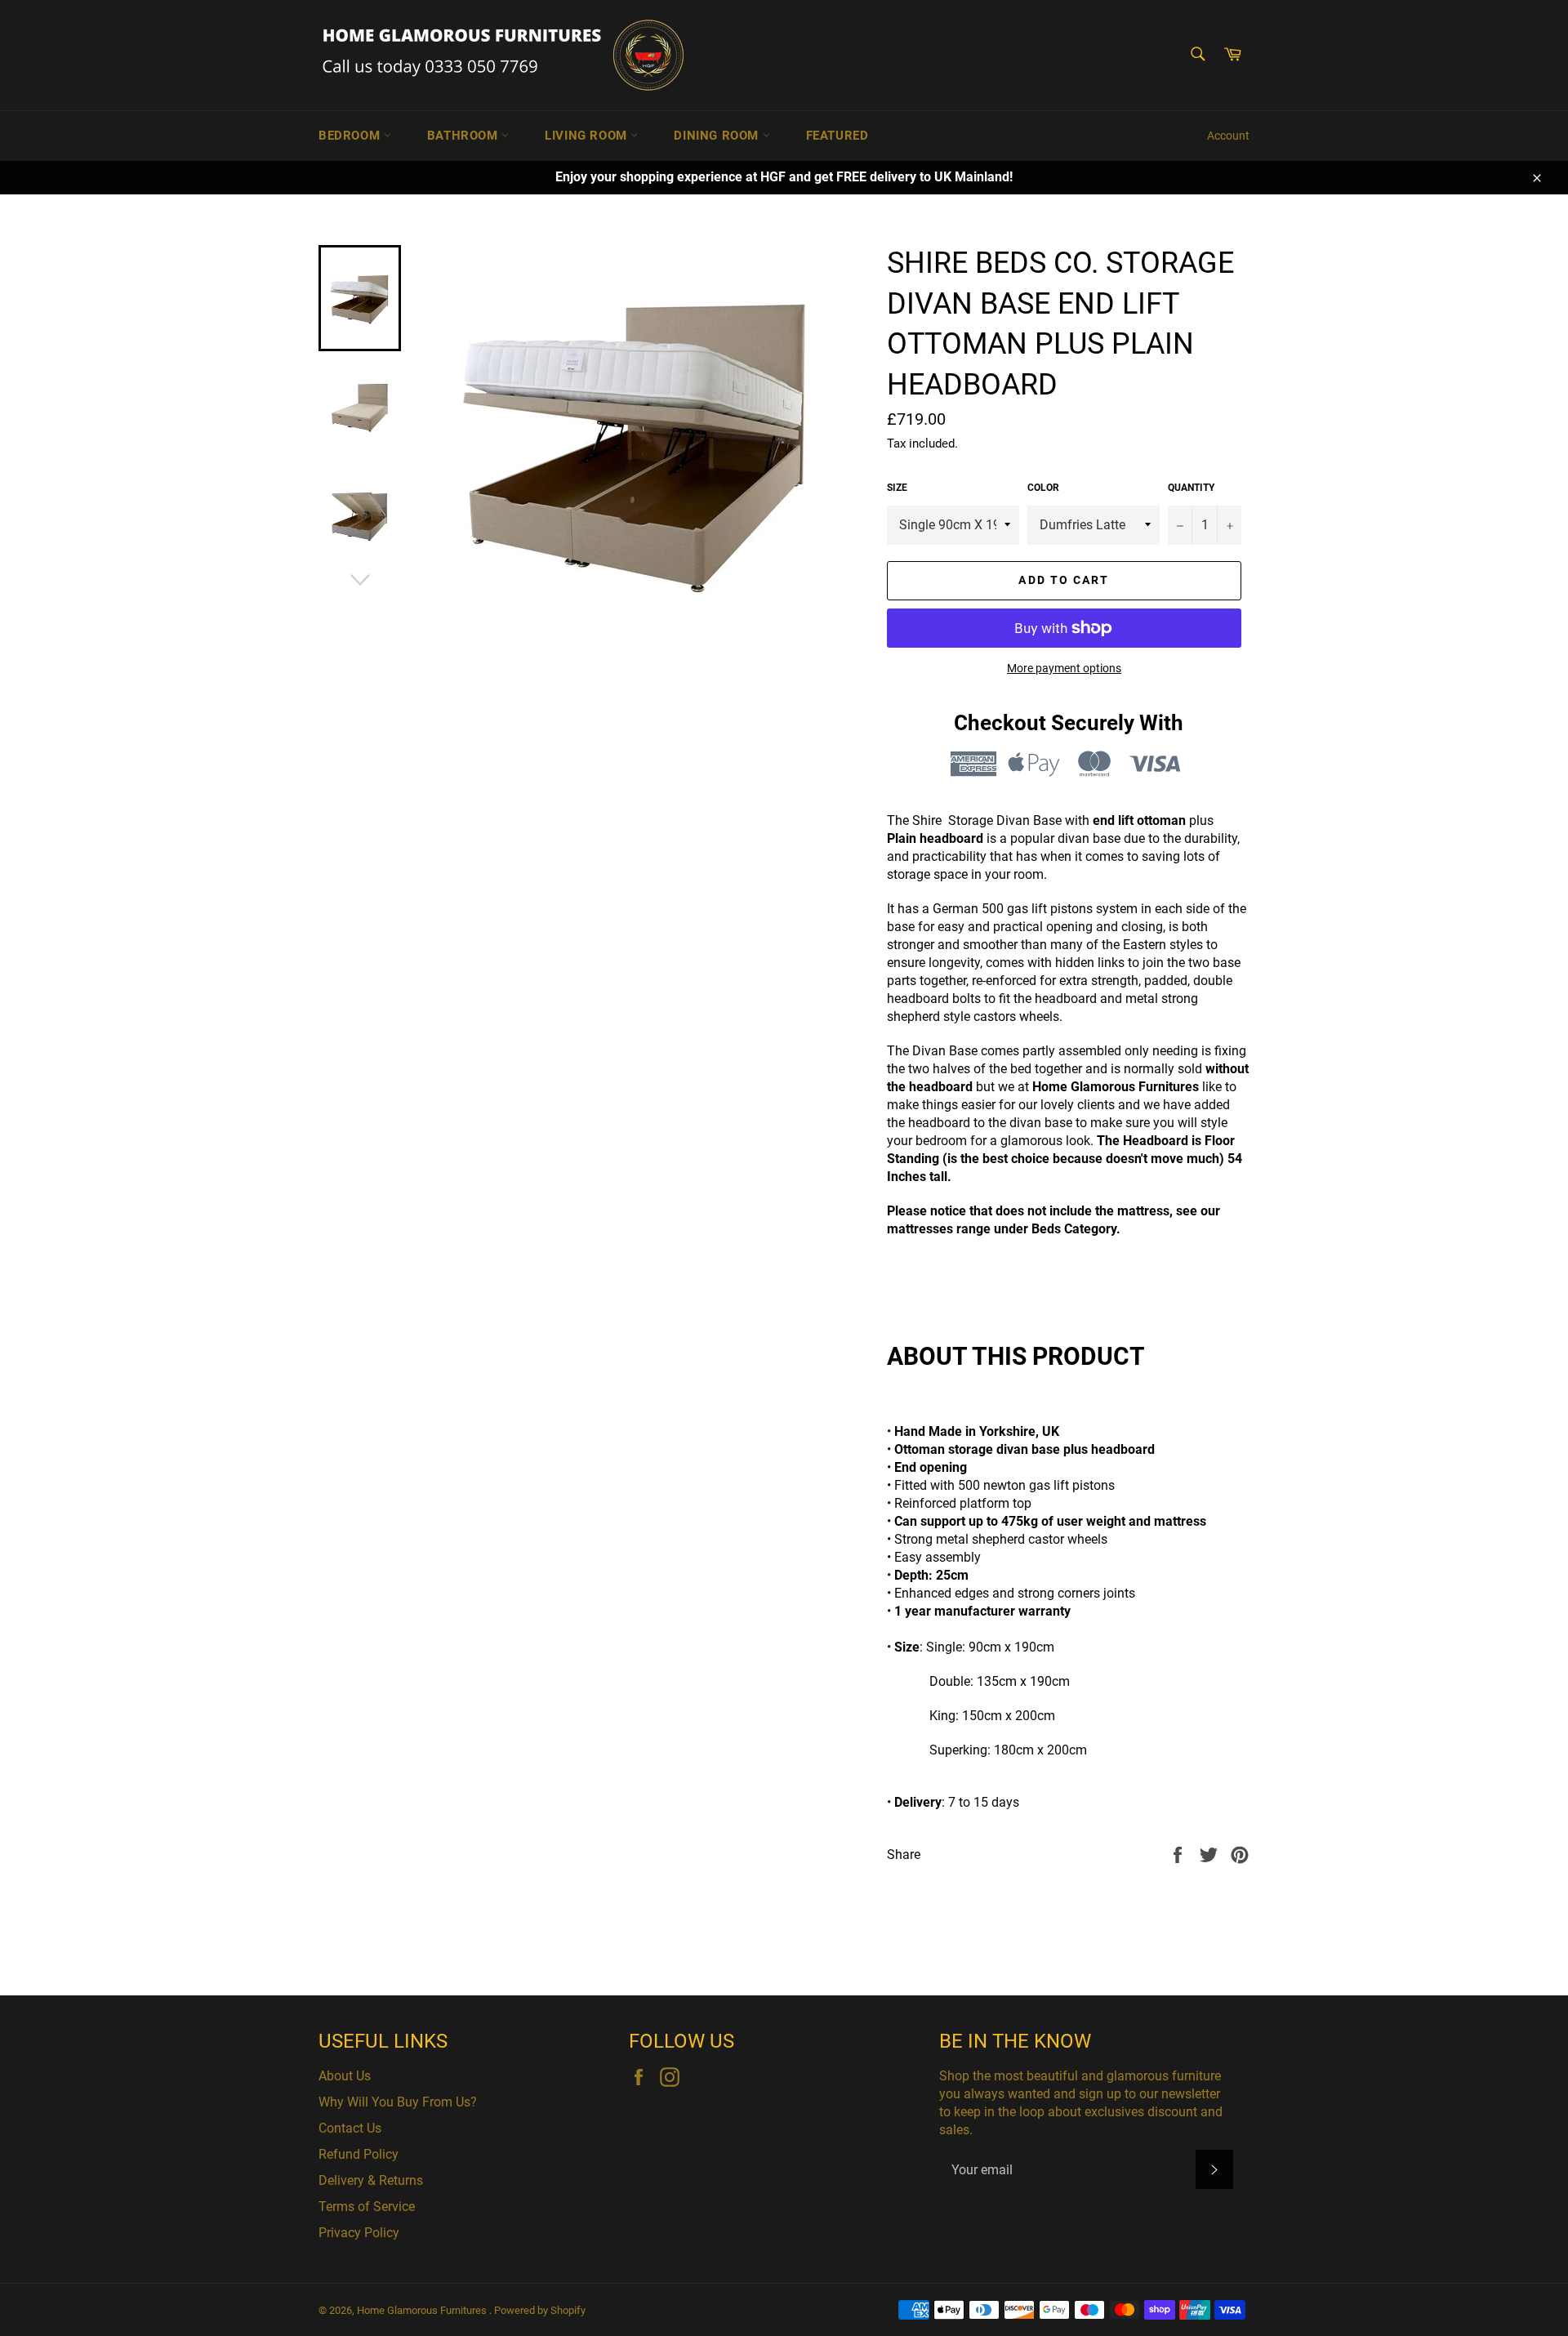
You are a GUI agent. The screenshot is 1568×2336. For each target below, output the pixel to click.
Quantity (1191, 488)
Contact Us (350, 2128)
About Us (345, 2076)
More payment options (1064, 668)
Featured (837, 136)
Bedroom (351, 136)
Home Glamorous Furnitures (423, 2310)
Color (1043, 488)
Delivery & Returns (371, 2180)
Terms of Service (367, 2207)
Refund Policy (359, 2154)
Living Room (588, 136)
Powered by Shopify (540, 2310)
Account (1228, 136)
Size (897, 488)
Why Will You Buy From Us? (398, 2102)
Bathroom (464, 136)
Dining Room (718, 136)
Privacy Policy (359, 2233)
